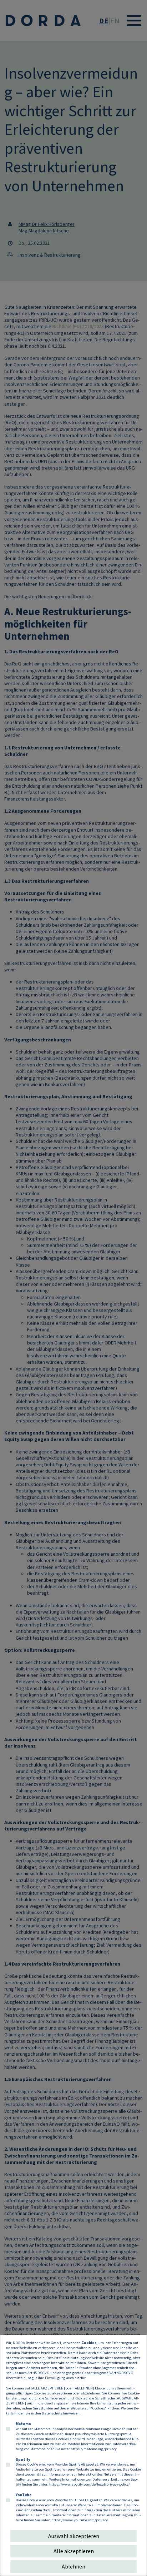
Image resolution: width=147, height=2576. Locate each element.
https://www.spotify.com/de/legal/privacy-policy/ (90, 2484)
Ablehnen (73, 2566)
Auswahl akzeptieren (74, 2536)
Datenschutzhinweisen (61, 2413)
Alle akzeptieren (74, 2551)
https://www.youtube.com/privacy (80, 2520)
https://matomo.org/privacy (94, 2449)
